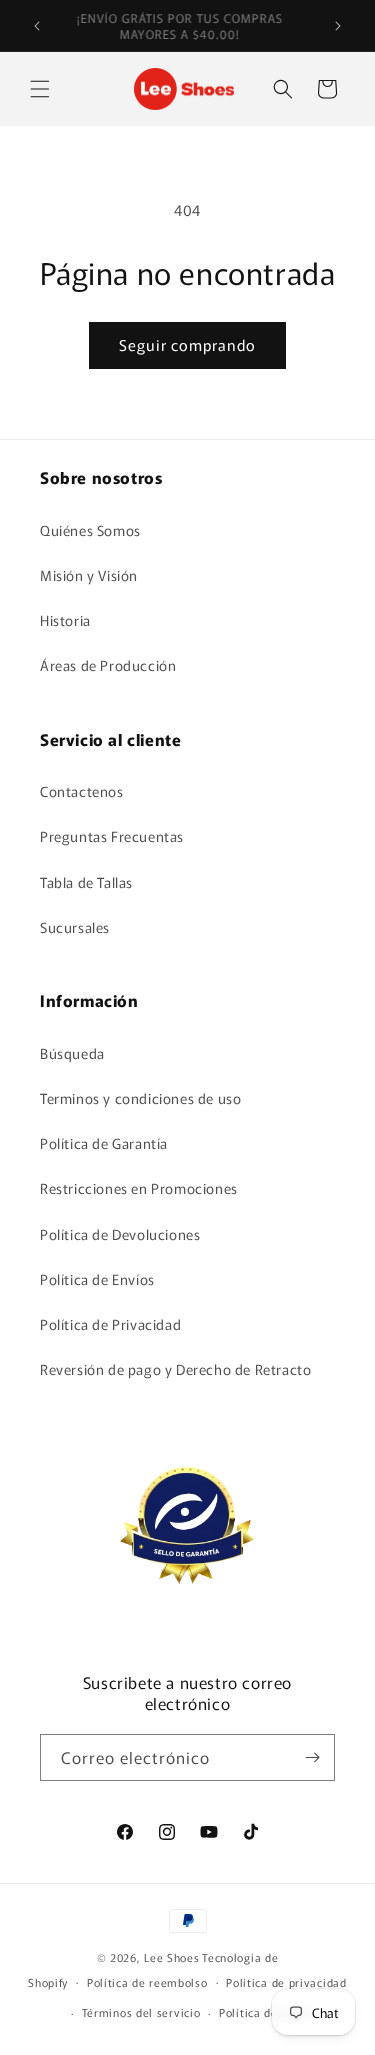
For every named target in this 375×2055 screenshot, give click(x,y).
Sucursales (75, 927)
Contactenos (82, 791)
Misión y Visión (89, 575)
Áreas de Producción (108, 665)
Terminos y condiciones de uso (140, 1098)
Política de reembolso (147, 1982)
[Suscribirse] (312, 1757)
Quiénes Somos (90, 530)
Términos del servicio (141, 2012)
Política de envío (265, 2012)
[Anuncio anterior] (37, 26)
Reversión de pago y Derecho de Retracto (175, 1369)
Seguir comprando (187, 344)
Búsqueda (72, 1053)
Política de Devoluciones (120, 1234)
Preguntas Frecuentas (112, 836)
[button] (40, 89)
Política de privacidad (286, 1982)
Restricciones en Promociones (139, 1188)
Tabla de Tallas (86, 882)
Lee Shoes (171, 1957)
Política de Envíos (97, 1279)
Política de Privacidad (110, 1324)
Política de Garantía (104, 1143)
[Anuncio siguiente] (338, 26)
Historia (65, 620)
